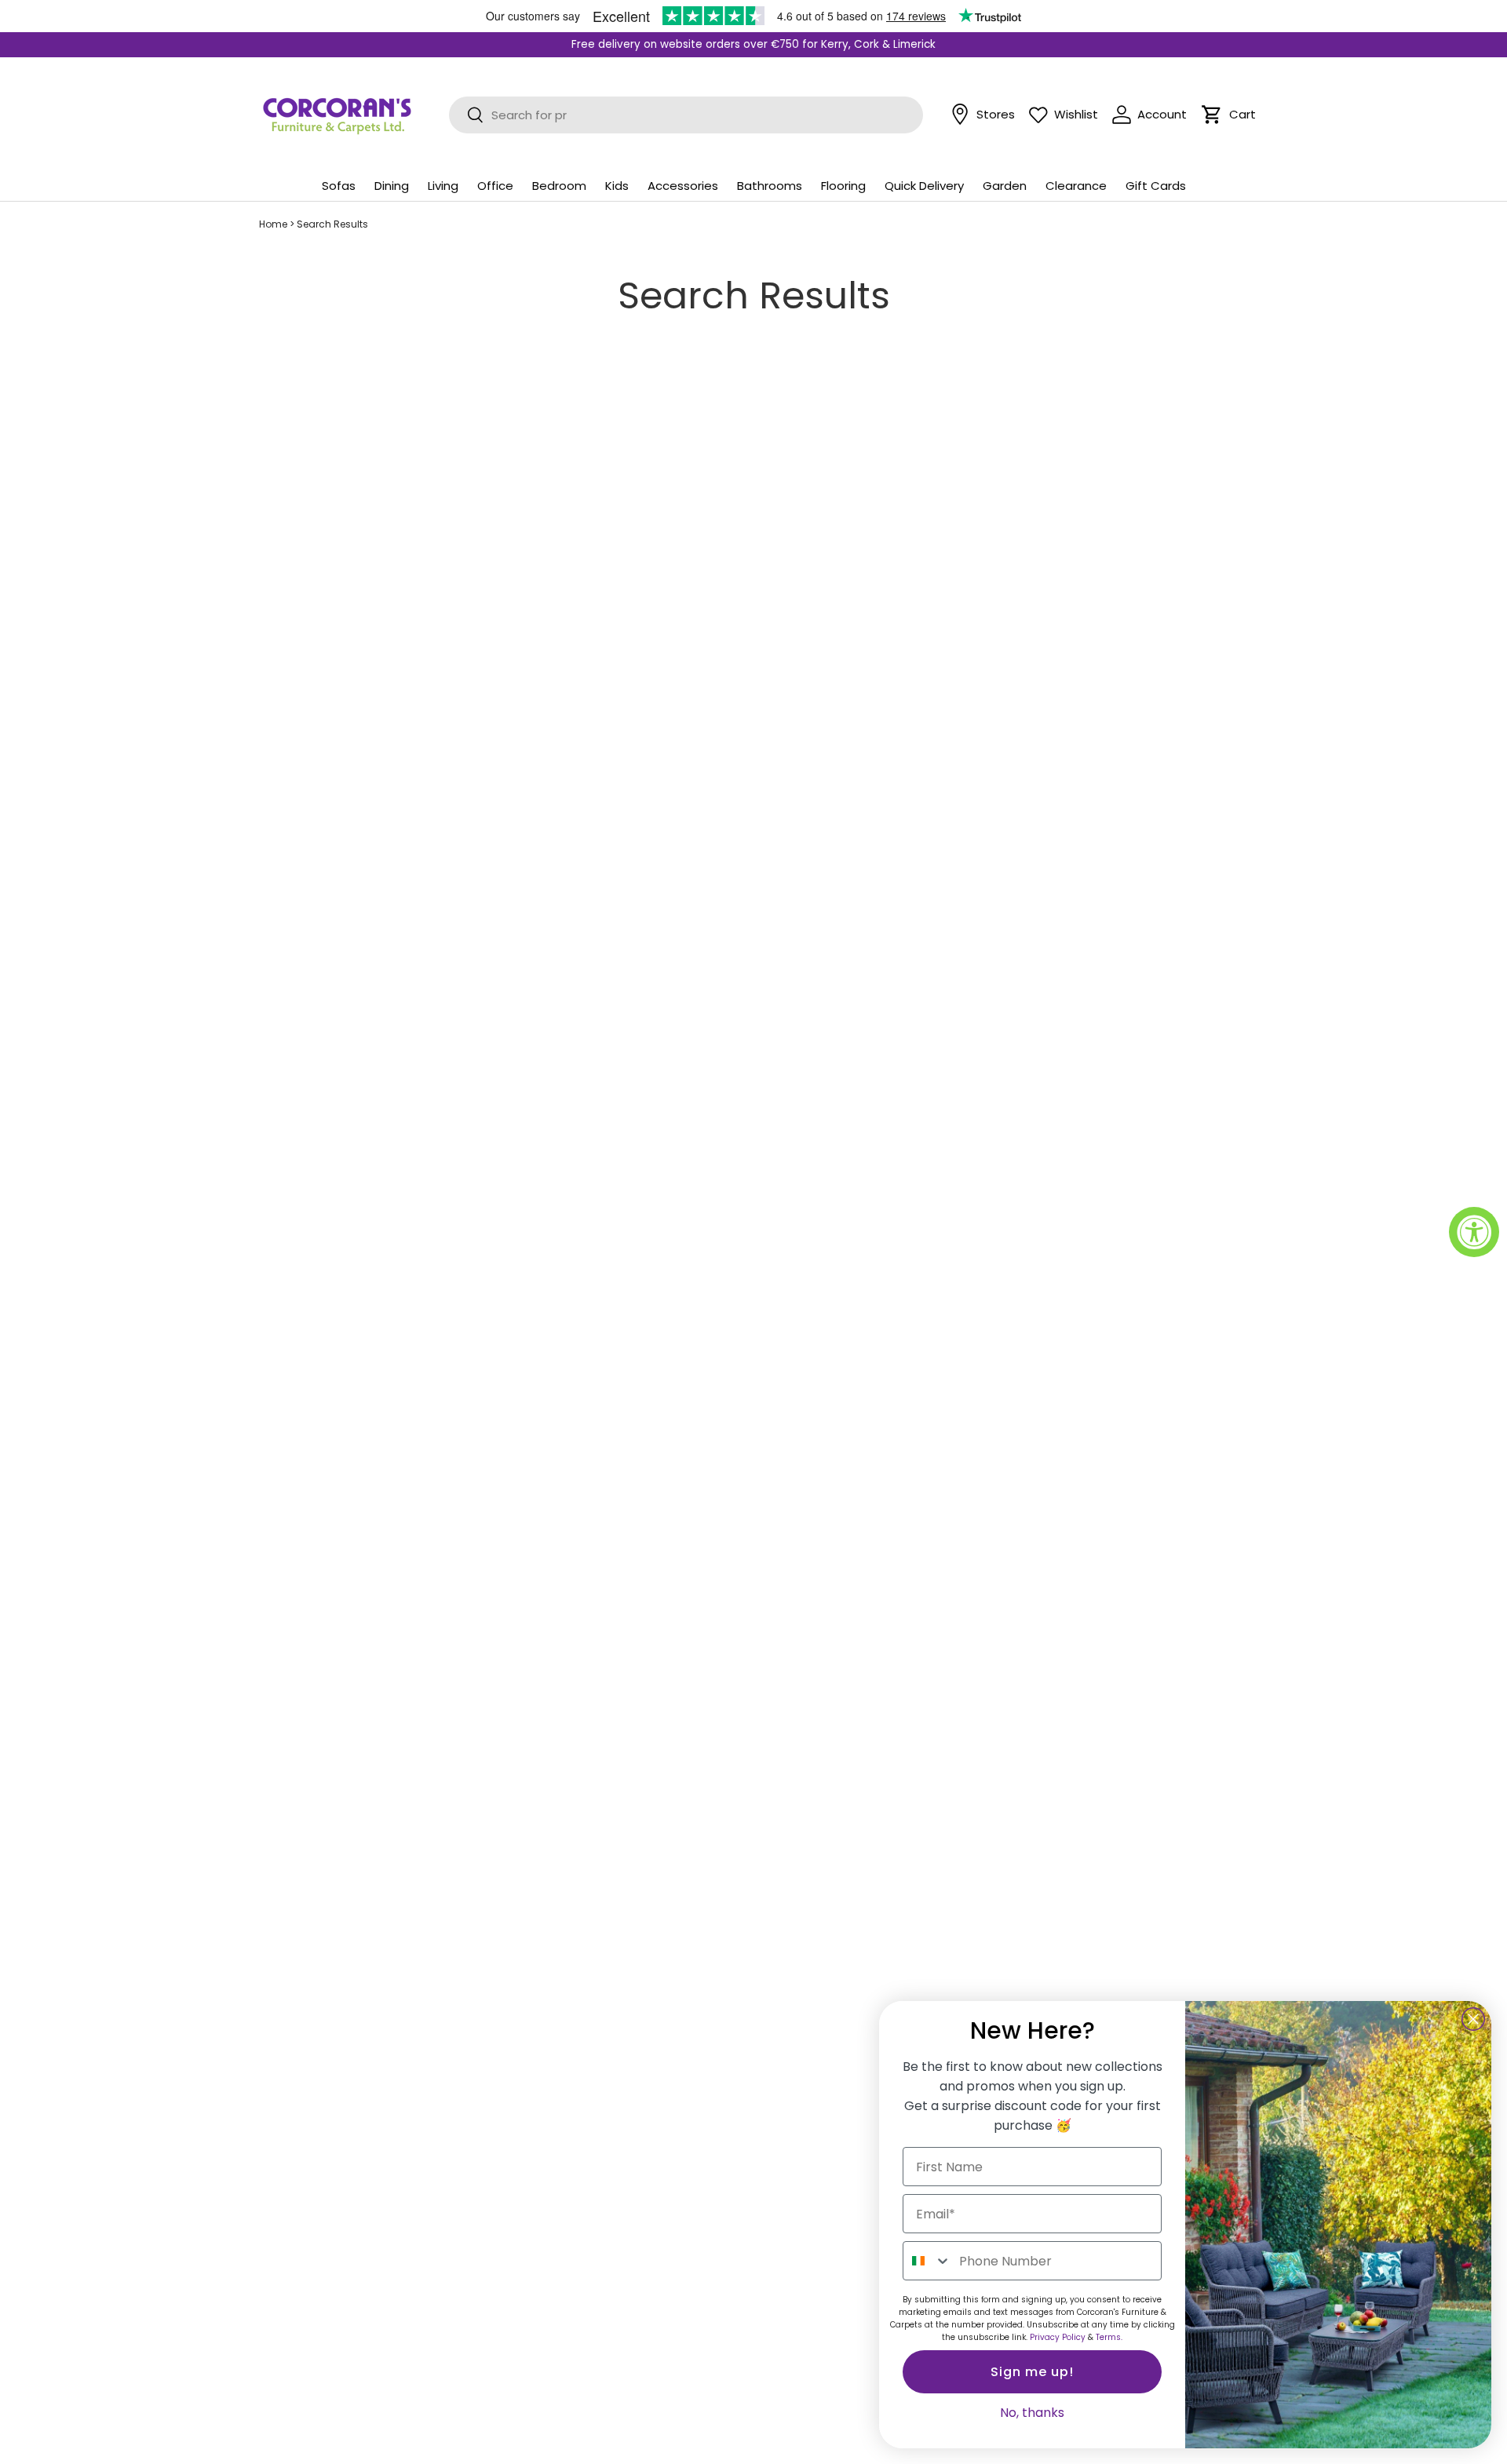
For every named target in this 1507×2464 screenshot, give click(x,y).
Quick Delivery (924, 186)
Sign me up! (1032, 2372)
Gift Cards (1156, 186)
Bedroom (559, 186)
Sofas (339, 186)
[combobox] (927, 2261)
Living (443, 186)
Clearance (1076, 186)
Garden (1005, 186)
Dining (392, 186)
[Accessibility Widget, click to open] (1474, 1232)
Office (495, 186)
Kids (617, 186)
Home (273, 224)
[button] (1212, 115)
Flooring (843, 186)
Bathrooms (770, 186)
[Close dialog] (1473, 2019)
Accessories (683, 186)
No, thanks (1032, 2413)
